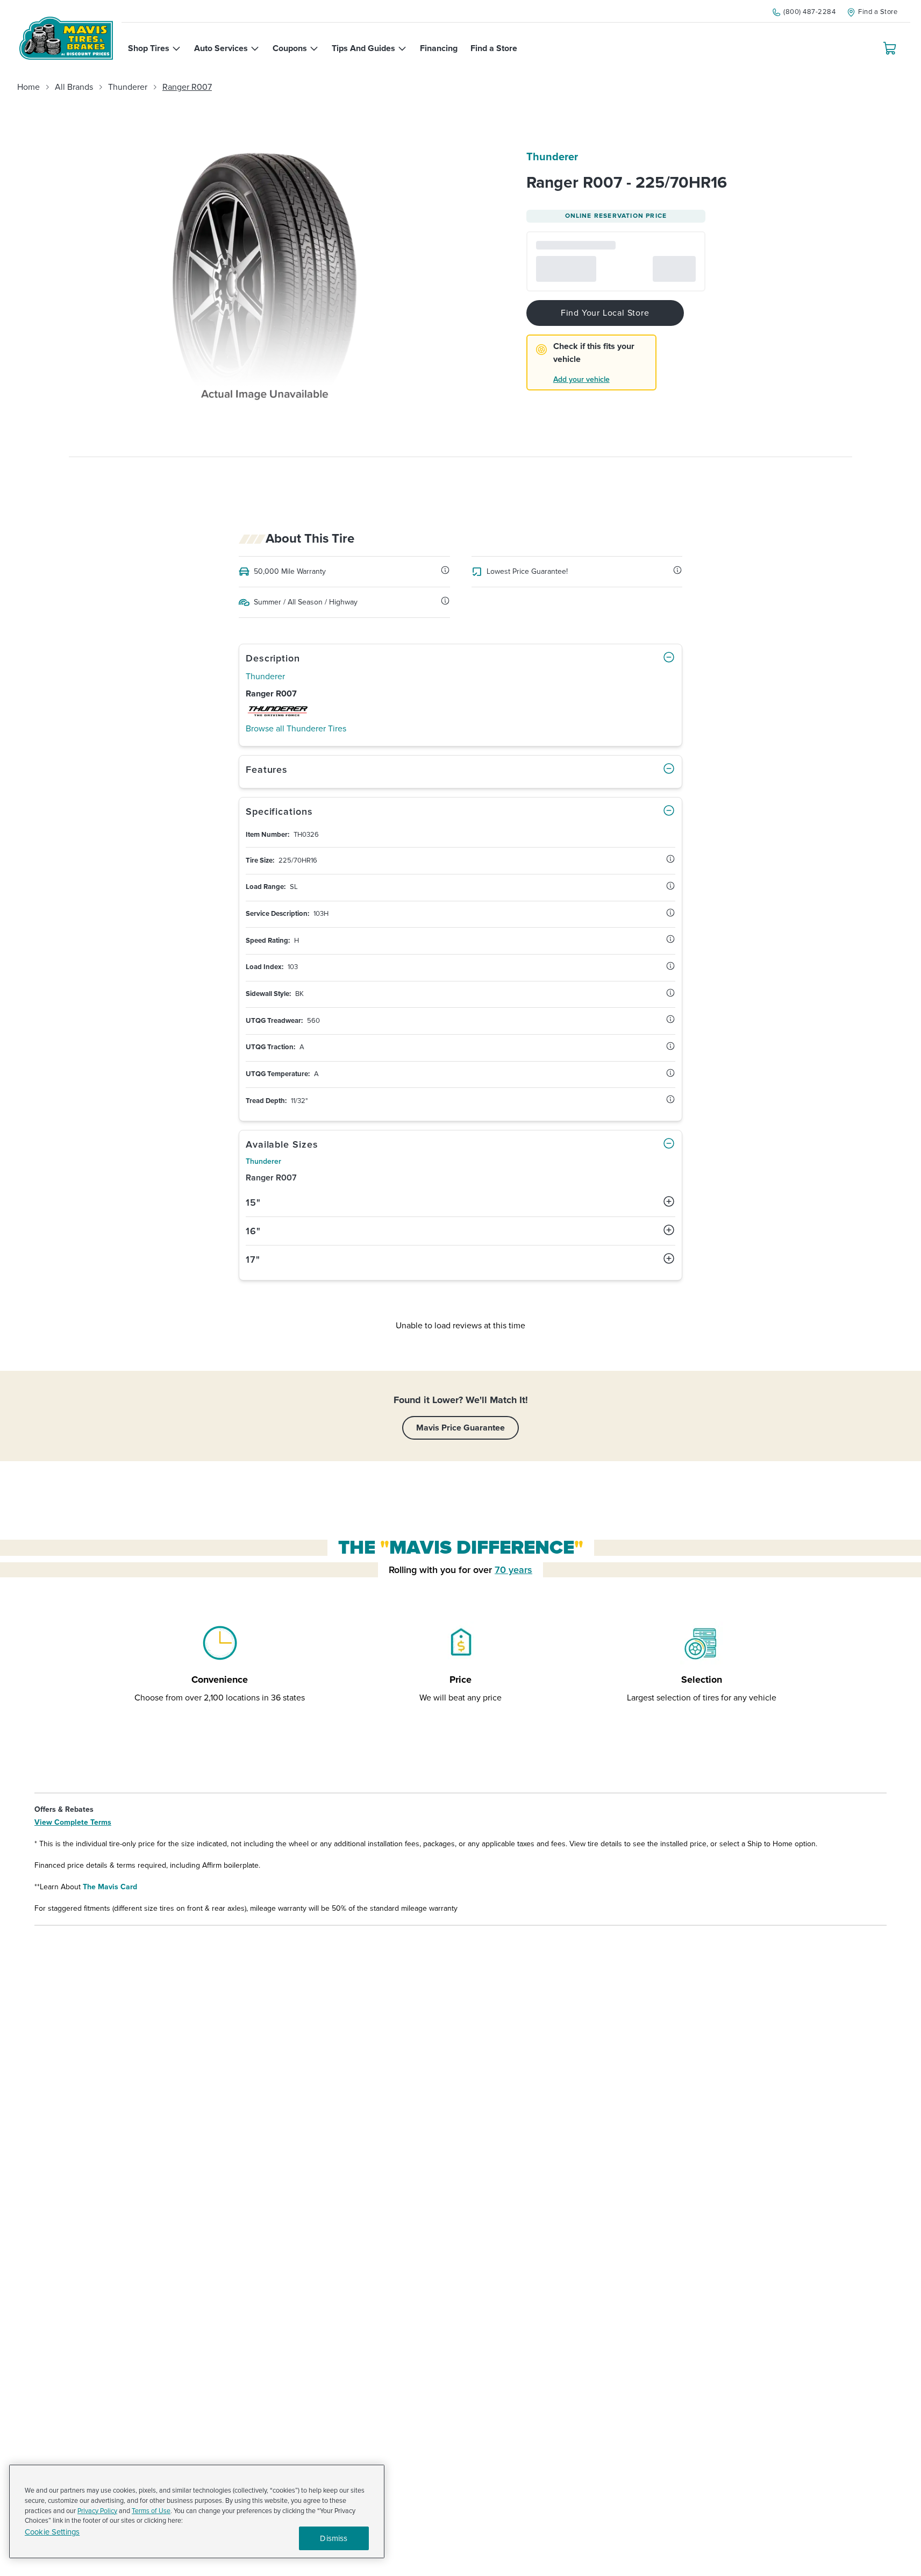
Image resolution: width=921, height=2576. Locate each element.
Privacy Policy (97, 2511)
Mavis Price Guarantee (461, 1428)
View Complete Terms (73, 1822)
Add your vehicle (581, 379)
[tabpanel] (461, 969)
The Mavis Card (110, 1887)
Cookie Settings (52, 2532)
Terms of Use (151, 2511)
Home (28, 87)
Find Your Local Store (605, 313)
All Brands (74, 87)
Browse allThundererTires (296, 729)
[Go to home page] (66, 38)
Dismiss (334, 2538)
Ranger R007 (187, 87)
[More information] (445, 570)
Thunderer (128, 87)
